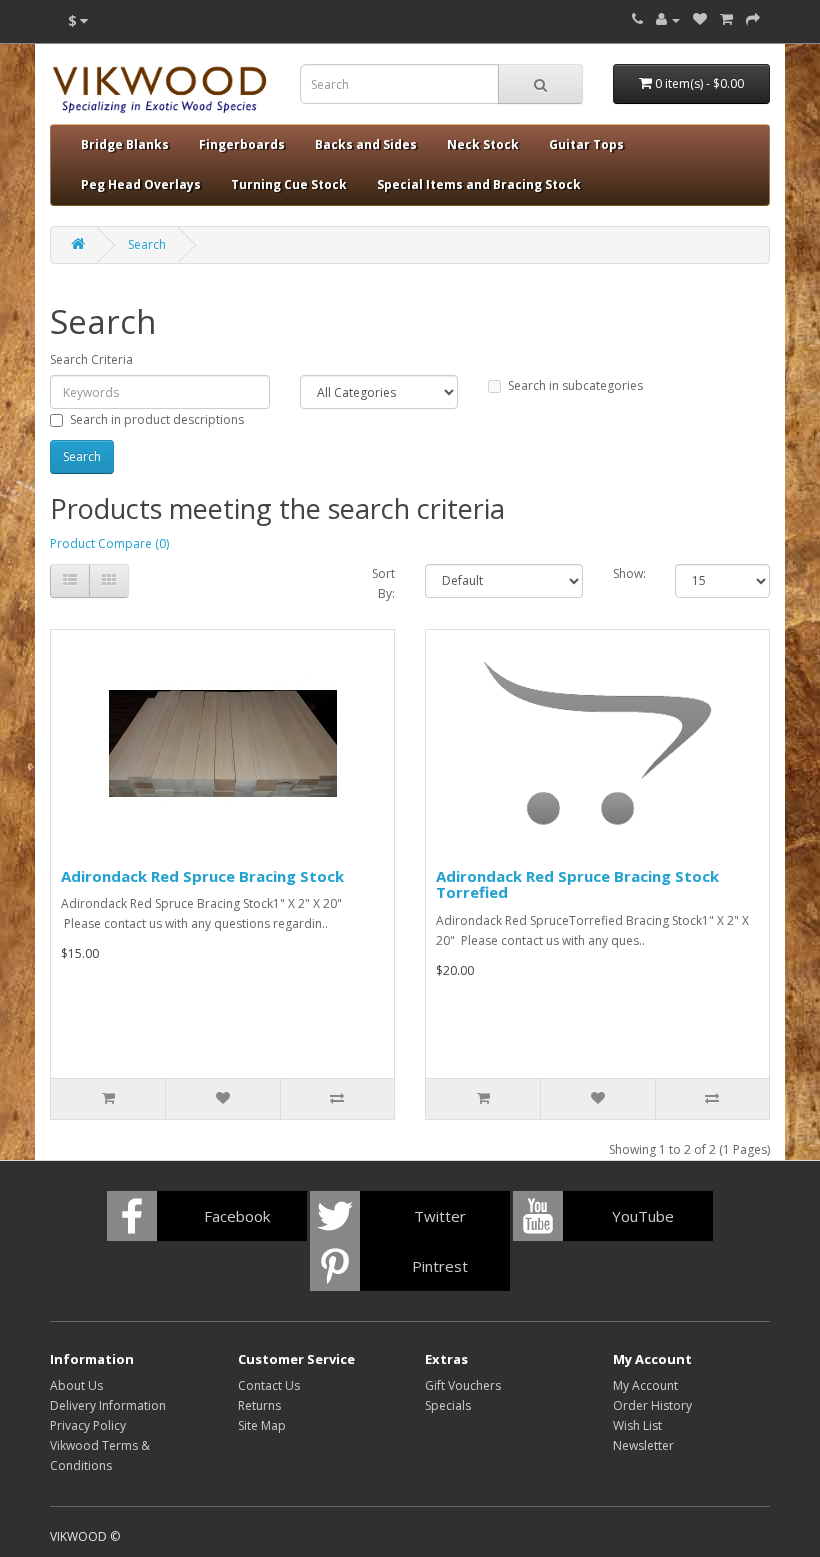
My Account (645, 1385)
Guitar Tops (586, 144)
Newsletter (643, 1445)
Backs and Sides (366, 144)
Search (147, 244)
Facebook (237, 1216)
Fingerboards (242, 144)
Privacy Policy (88, 1425)
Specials (448, 1405)
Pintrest (440, 1266)
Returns (259, 1405)
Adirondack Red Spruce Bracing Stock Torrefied (577, 884)
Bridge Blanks (125, 144)
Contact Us (269, 1385)
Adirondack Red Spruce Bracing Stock (202, 876)
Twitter (440, 1216)
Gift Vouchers (463, 1385)
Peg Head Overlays (141, 184)
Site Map (262, 1425)
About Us (76, 1385)
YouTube (643, 1216)
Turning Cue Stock (289, 184)
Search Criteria (91, 359)
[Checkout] (753, 19)
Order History (652, 1405)
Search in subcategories (575, 385)
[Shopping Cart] (726, 19)
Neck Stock (483, 144)
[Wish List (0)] (700, 19)
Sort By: (383, 583)
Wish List (637, 1425)
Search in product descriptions (157, 419)
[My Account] (668, 19)
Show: (629, 573)
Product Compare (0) (109, 543)
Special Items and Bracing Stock (479, 184)
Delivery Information (108, 1405)
